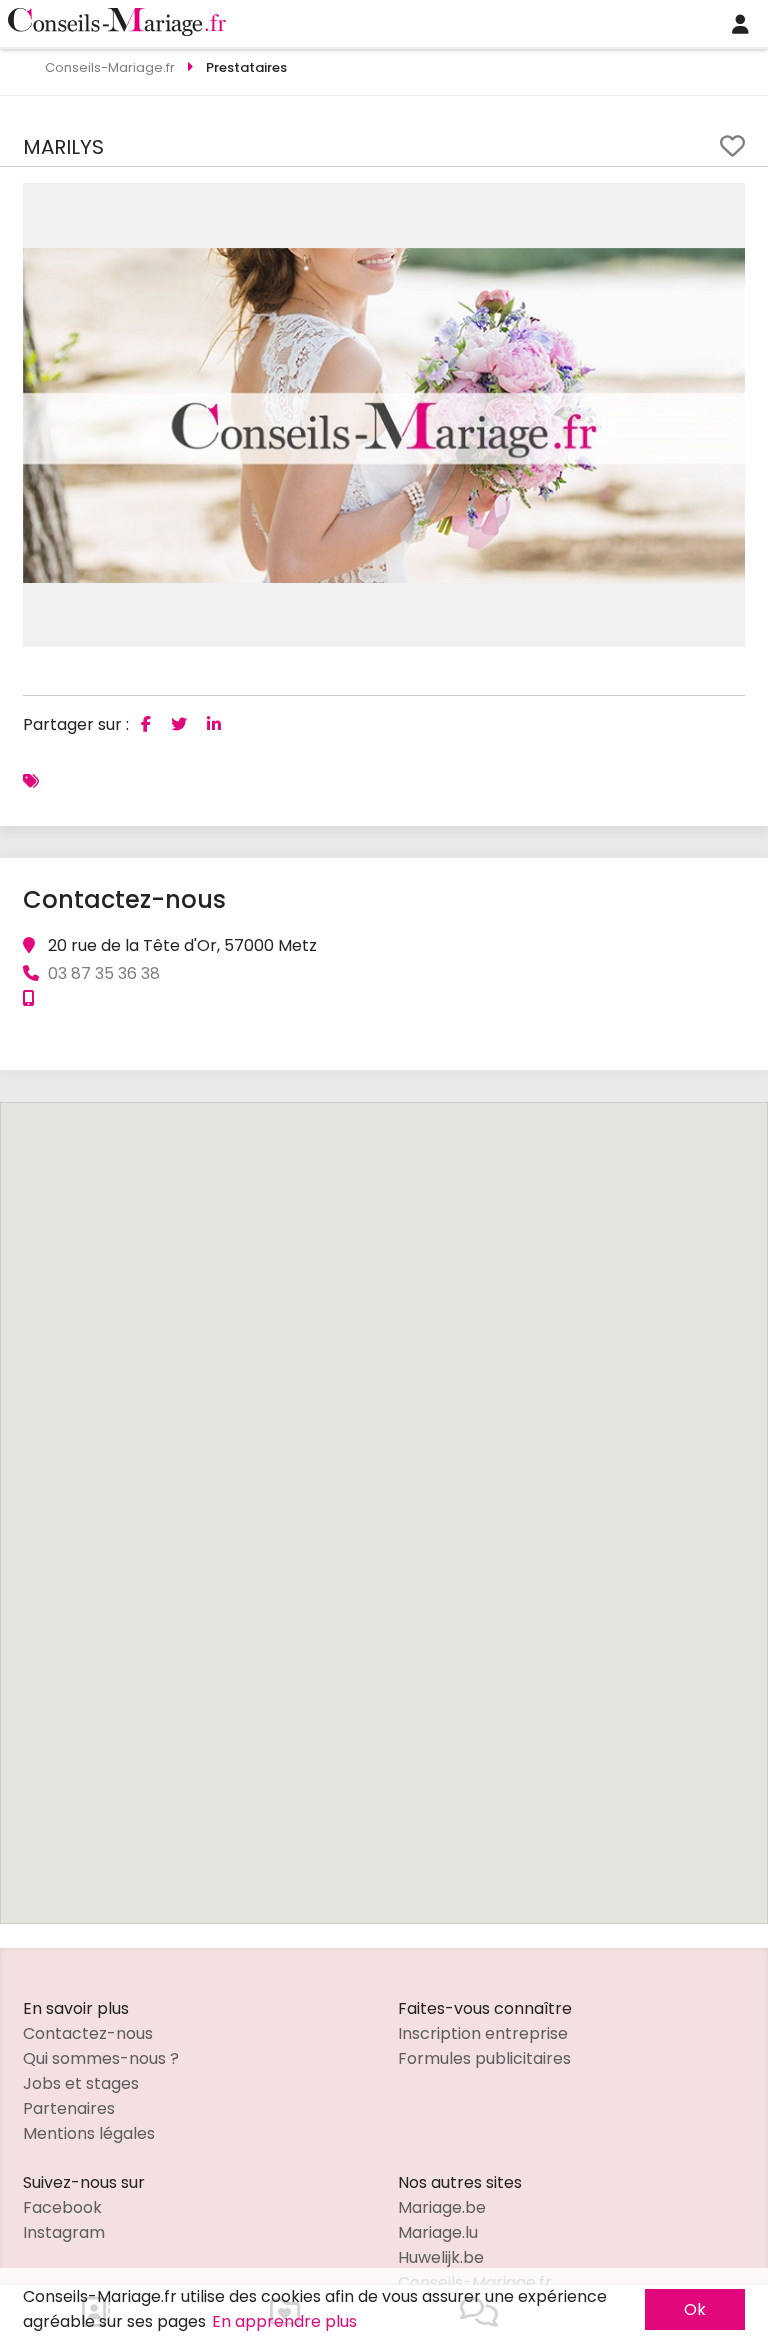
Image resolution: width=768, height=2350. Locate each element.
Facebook (62, 2207)
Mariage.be (442, 2207)
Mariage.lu (438, 2232)
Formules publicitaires (484, 2058)
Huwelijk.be (441, 2257)
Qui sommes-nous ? (101, 2058)
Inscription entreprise (483, 2033)
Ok (695, 2309)
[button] (727, 201)
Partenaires (69, 2108)
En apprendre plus (284, 2321)
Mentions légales (89, 2133)
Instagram (64, 2232)
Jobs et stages (81, 2083)
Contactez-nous (88, 2033)
